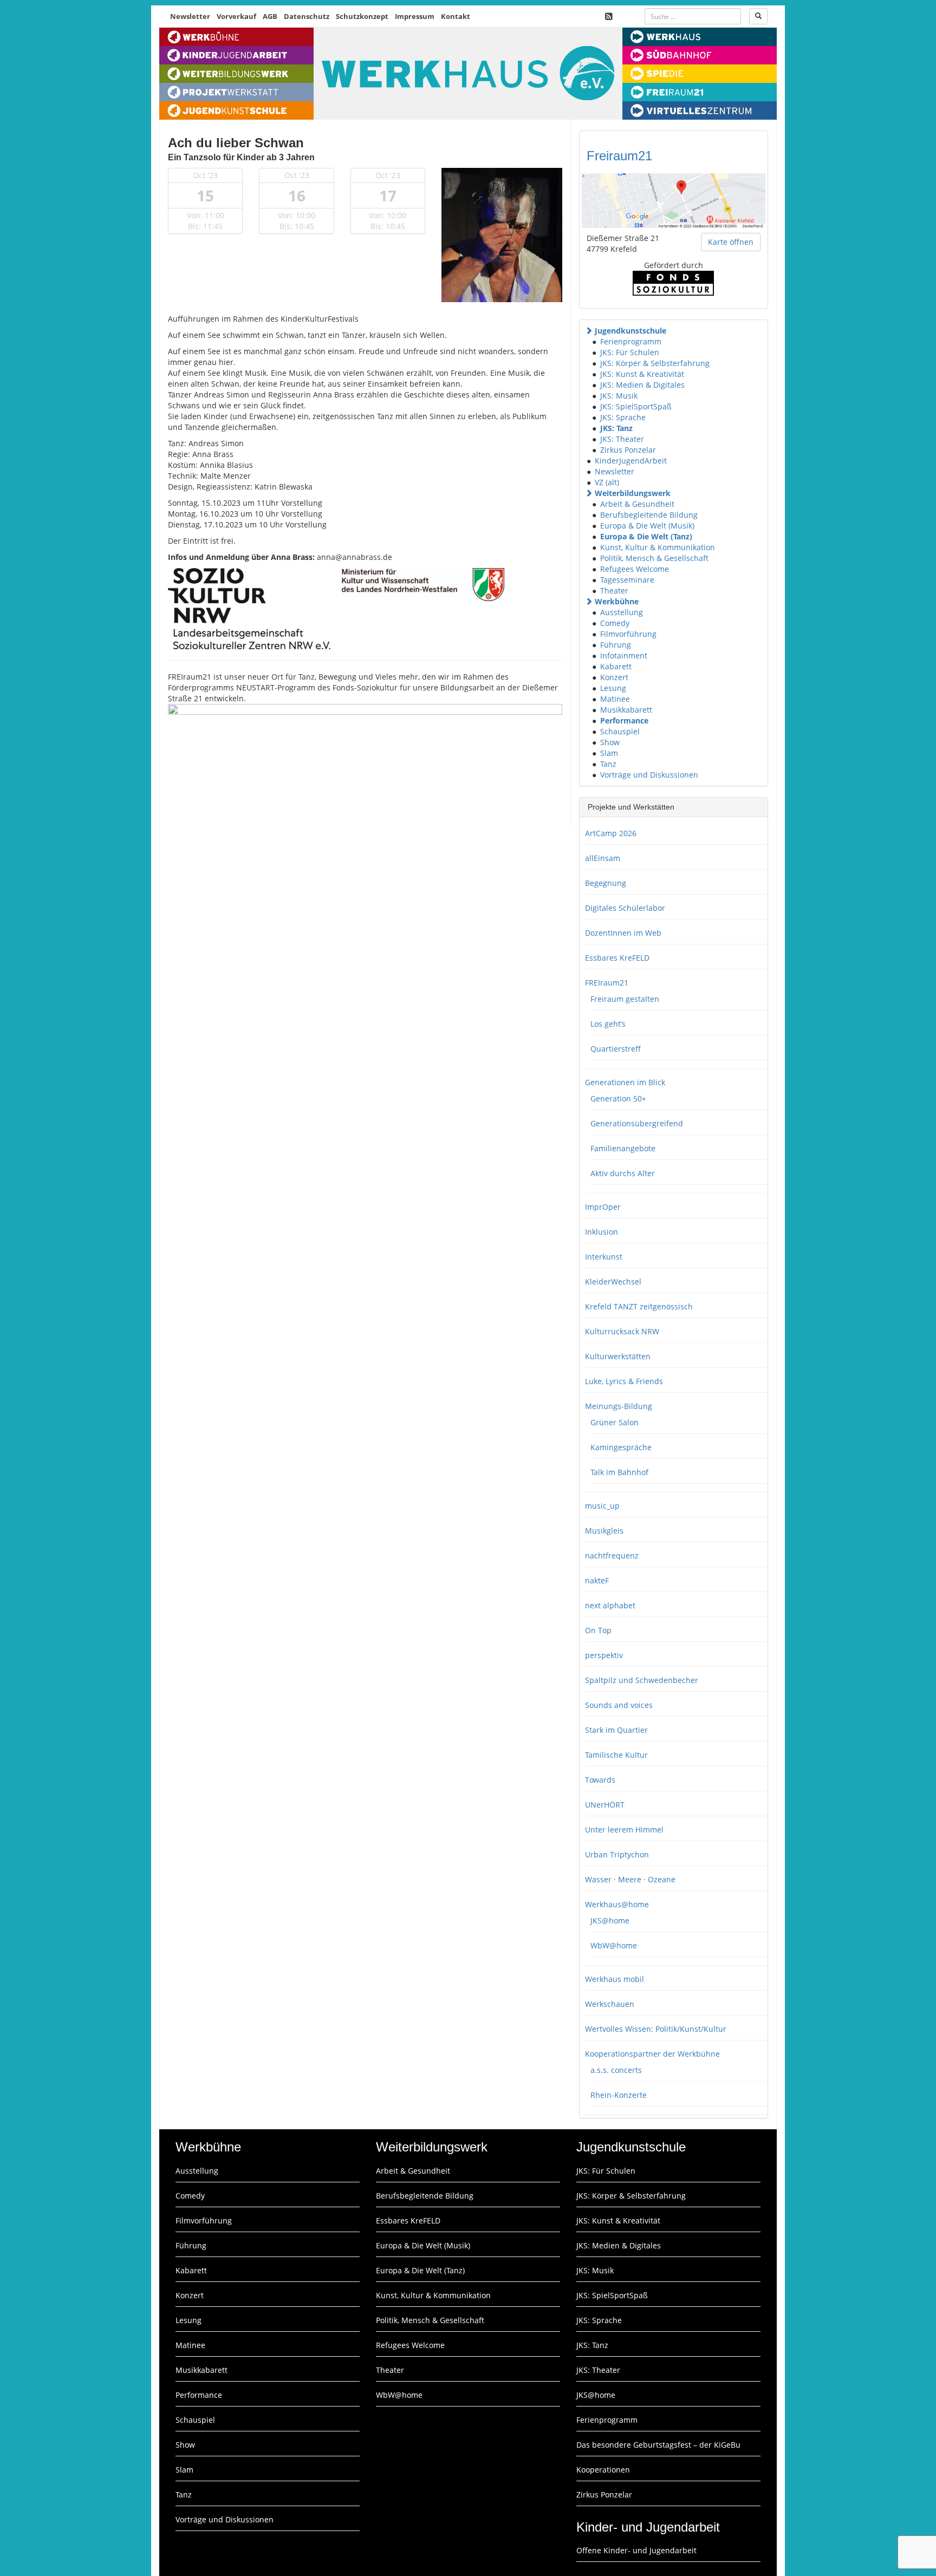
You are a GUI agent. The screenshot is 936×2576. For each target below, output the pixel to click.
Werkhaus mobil (615, 1979)
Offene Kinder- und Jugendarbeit (636, 2550)
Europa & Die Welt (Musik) (647, 526)
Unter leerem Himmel (624, 1830)
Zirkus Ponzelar (628, 450)
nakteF (597, 1580)
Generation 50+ (618, 1098)
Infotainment (624, 656)
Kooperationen (603, 2470)
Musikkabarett (626, 710)
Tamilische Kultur (616, 1755)
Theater (614, 591)
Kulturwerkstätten (618, 1356)
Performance (624, 720)
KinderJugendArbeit (631, 461)
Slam (609, 753)
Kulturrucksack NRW (622, 1331)
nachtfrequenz (612, 1556)
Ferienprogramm (631, 341)
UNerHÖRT (605, 1805)
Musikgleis (604, 1531)
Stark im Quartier (616, 1730)
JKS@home (610, 1920)
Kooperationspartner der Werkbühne (652, 2054)
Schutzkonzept (362, 16)
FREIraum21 (607, 983)
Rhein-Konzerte (619, 2095)
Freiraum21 (619, 156)
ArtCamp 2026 (611, 833)
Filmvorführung (628, 634)
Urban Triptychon (617, 1854)
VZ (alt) (607, 482)
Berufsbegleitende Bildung (649, 515)
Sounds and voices (619, 1705)
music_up (602, 1506)
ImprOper (603, 1207)
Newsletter (190, 16)
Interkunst (604, 1257)
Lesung (613, 688)
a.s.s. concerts (616, 2070)
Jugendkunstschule (630, 331)
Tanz (608, 764)
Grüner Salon (615, 1422)
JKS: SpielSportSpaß (636, 406)
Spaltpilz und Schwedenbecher (642, 1680)
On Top (598, 1630)
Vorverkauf (236, 16)
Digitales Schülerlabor (625, 908)
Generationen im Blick (625, 1082)
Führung (616, 645)
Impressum (415, 16)
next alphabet (610, 1605)
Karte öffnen (731, 242)
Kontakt (456, 16)
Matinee (615, 699)
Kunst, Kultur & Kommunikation (658, 547)
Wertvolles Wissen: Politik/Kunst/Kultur (656, 2029)
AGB (270, 16)
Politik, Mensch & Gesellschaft (654, 558)
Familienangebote (623, 1148)
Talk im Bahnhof (619, 1472)
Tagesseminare (627, 580)
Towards (600, 1780)
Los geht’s (608, 1024)
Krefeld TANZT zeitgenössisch (639, 1306)
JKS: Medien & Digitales (642, 385)
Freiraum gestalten (625, 999)
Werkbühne (617, 601)
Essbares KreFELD (617, 958)
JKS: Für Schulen (630, 352)
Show (610, 742)
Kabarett (616, 666)
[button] (589, 331)
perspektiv (604, 1655)
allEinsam (603, 858)
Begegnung (606, 883)
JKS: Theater (622, 439)
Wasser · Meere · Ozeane (630, 1879)
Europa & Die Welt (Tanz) (646, 536)
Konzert (614, 677)
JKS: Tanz (616, 428)
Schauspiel (620, 731)
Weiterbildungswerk (633, 493)
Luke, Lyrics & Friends (624, 1381)
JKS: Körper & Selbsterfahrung (655, 363)
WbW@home (614, 1945)
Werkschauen (610, 2004)
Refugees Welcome (635, 569)
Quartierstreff (616, 1049)
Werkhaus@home (617, 1904)
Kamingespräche (621, 1447)
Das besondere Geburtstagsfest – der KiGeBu (658, 2445)
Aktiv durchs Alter (623, 1173)
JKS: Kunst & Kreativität (642, 374)
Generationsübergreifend (637, 1123)
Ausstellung (622, 612)
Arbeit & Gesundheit (637, 504)
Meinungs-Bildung (619, 1406)
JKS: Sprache (623, 417)
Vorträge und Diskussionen (649, 775)
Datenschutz (307, 16)
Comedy (615, 623)
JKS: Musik (619, 396)
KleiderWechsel (613, 1282)
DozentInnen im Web (623, 933)
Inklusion (602, 1232)
